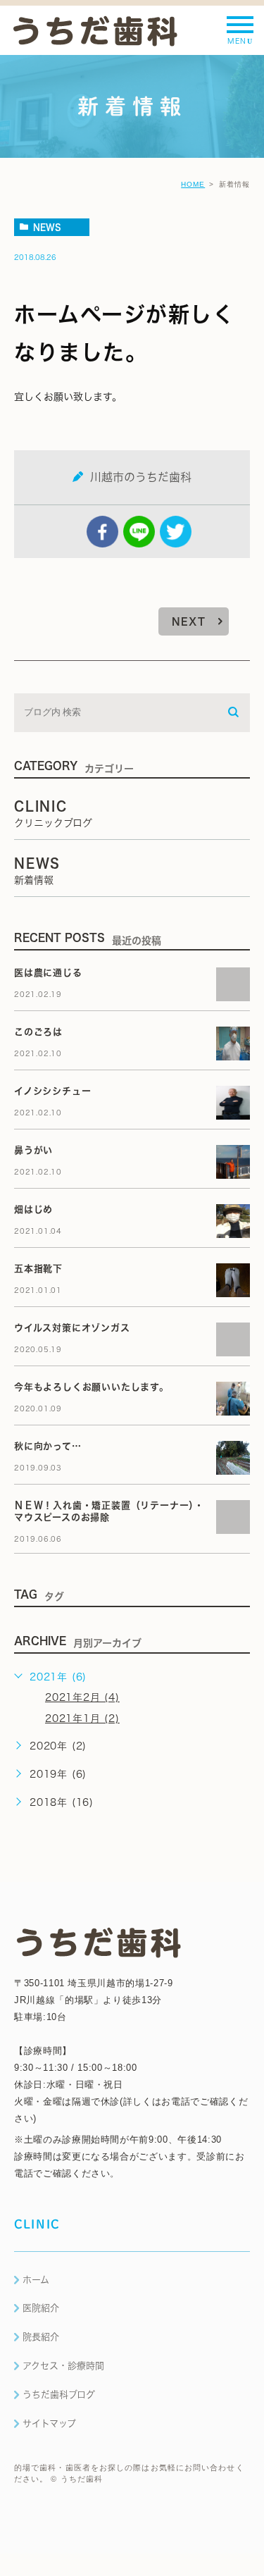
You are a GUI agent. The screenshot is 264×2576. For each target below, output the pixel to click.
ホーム (36, 2280)
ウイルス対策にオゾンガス (72, 1328)
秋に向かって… (48, 1446)
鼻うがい (33, 1150)
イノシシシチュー (52, 1091)
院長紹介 (41, 2337)
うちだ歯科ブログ (59, 2395)
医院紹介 (41, 2308)
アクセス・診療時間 (63, 2366)
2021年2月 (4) (82, 1697)
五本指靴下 (38, 1269)
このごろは (38, 1032)
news (47, 227)
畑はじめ (33, 1209)
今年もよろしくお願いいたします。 (92, 1387)
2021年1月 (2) (82, 1719)
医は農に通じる (53, 973)
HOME (193, 184)
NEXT (189, 621)
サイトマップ (49, 2423)
